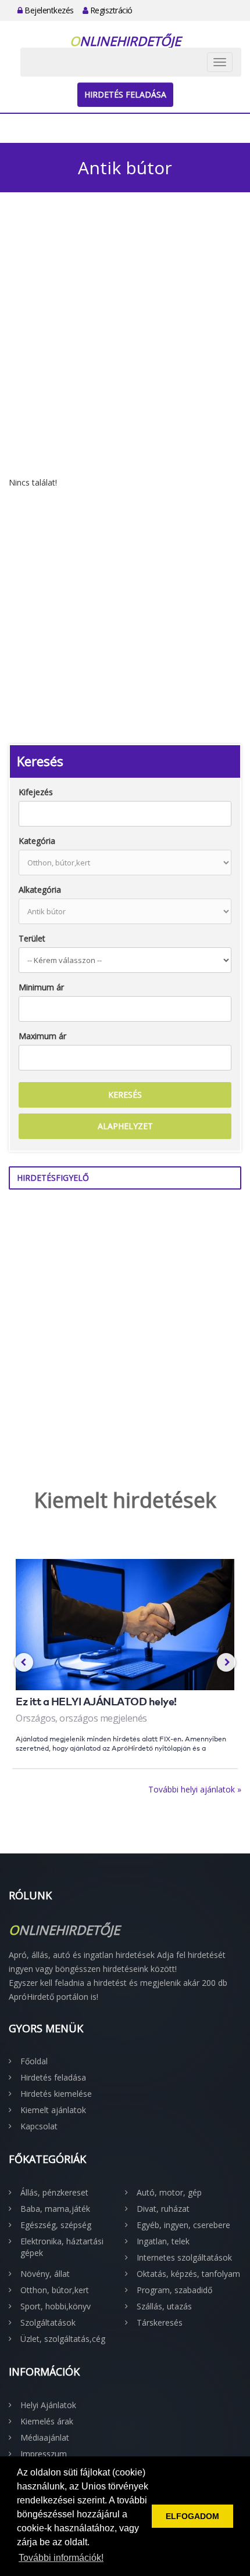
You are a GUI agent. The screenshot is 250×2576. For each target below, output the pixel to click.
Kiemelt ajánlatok (53, 2110)
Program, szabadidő (174, 2290)
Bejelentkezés (48, 10)
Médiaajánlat (45, 2437)
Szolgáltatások (48, 2322)
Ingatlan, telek (163, 2241)
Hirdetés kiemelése (56, 2094)
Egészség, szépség (56, 2225)
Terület (32, 938)
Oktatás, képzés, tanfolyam (188, 2274)
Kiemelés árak (47, 2421)
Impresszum (44, 2454)
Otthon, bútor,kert (55, 2290)
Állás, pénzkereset (54, 2192)
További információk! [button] (61, 2558)
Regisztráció (110, 10)
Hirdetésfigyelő (53, 1178)
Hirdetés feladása (125, 94)
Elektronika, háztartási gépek (62, 2247)
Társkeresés (160, 2322)
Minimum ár (41, 987)
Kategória (37, 841)
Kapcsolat (39, 2126)
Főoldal (34, 2061)
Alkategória (40, 890)
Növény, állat (45, 2274)
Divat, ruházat (163, 2209)
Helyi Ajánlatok (48, 2405)
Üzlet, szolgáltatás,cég (63, 2339)
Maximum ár (42, 1036)
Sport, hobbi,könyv (56, 2306)
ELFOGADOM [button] (192, 2516)
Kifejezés (36, 792)
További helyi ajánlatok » (195, 1789)
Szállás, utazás (164, 2306)
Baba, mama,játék (55, 2209)
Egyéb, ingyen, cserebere (183, 2225)
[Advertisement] (125, 346)
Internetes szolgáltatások (184, 2257)
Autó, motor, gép (169, 2192)
